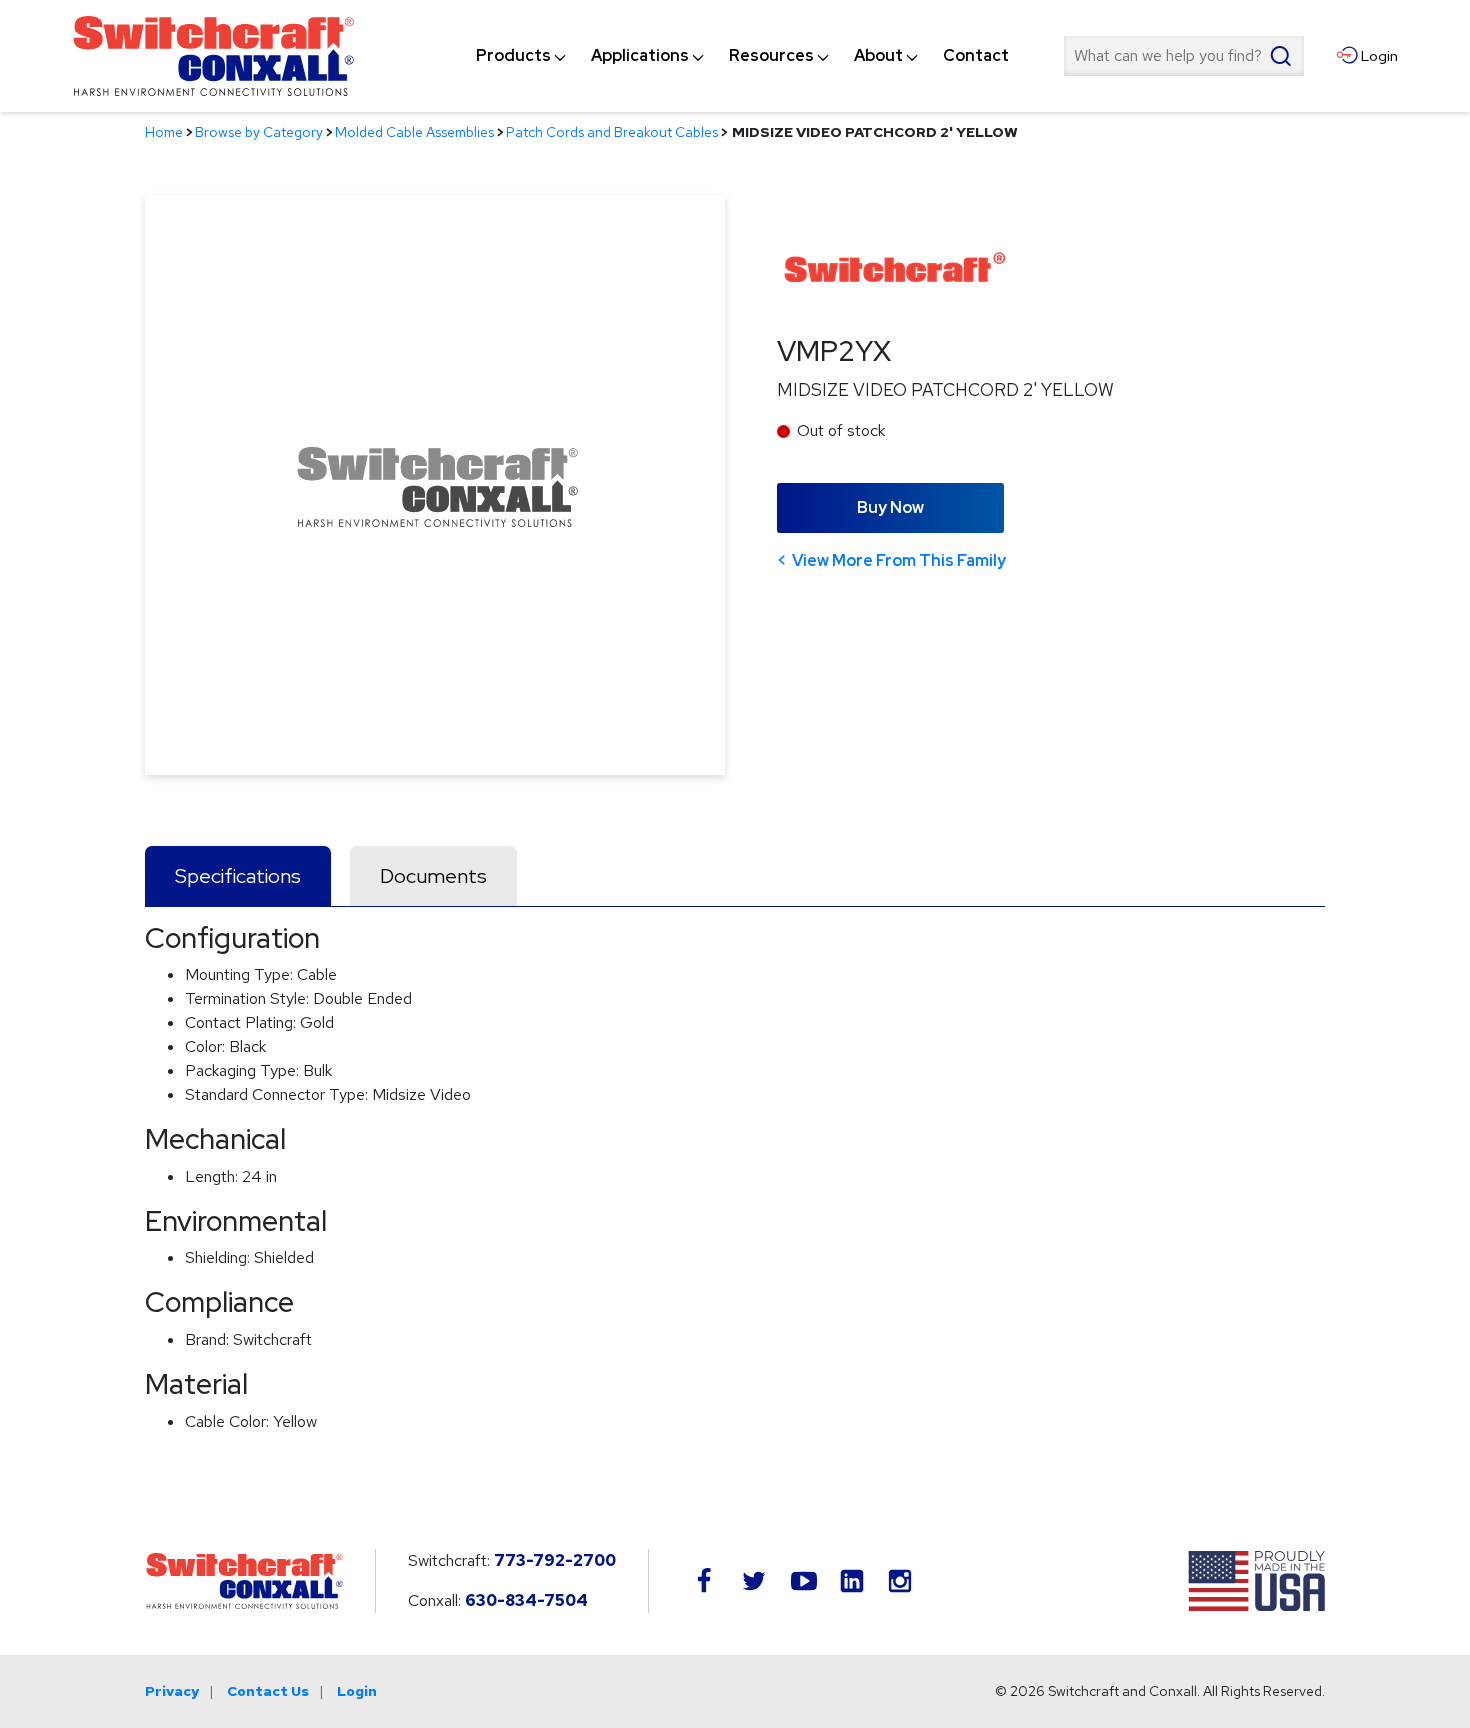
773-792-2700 (555, 1560)
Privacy (172, 1691)
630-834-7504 (526, 1600)
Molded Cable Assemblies (414, 132)
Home (164, 132)
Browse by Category (259, 132)
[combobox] (1184, 56)
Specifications (238, 876)
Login (357, 1691)
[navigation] (742, 56)
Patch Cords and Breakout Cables (612, 132)
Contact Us (268, 1691)
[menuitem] (513, 56)
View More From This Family (899, 560)
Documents (433, 876)
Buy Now (890, 507)
